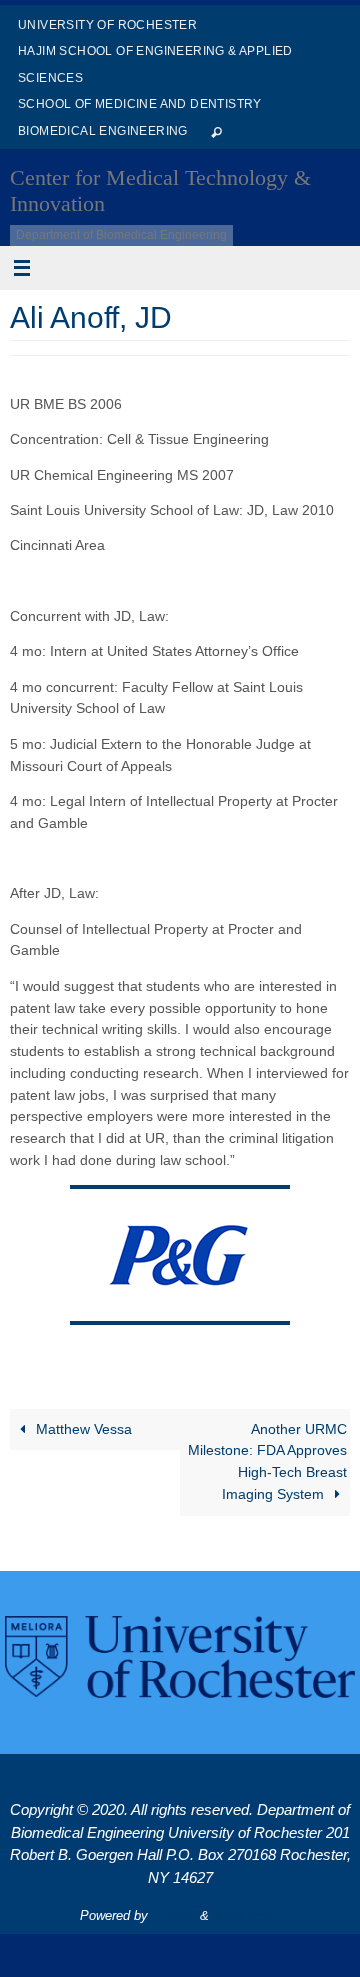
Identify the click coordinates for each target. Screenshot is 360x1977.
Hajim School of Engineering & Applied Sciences (155, 64)
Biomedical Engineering (103, 131)
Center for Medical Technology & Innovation (160, 190)
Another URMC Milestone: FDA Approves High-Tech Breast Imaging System (267, 1462)
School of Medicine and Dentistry (140, 104)
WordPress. (247, 1915)
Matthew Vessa (82, 1429)
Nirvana (174, 1915)
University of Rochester (107, 25)
